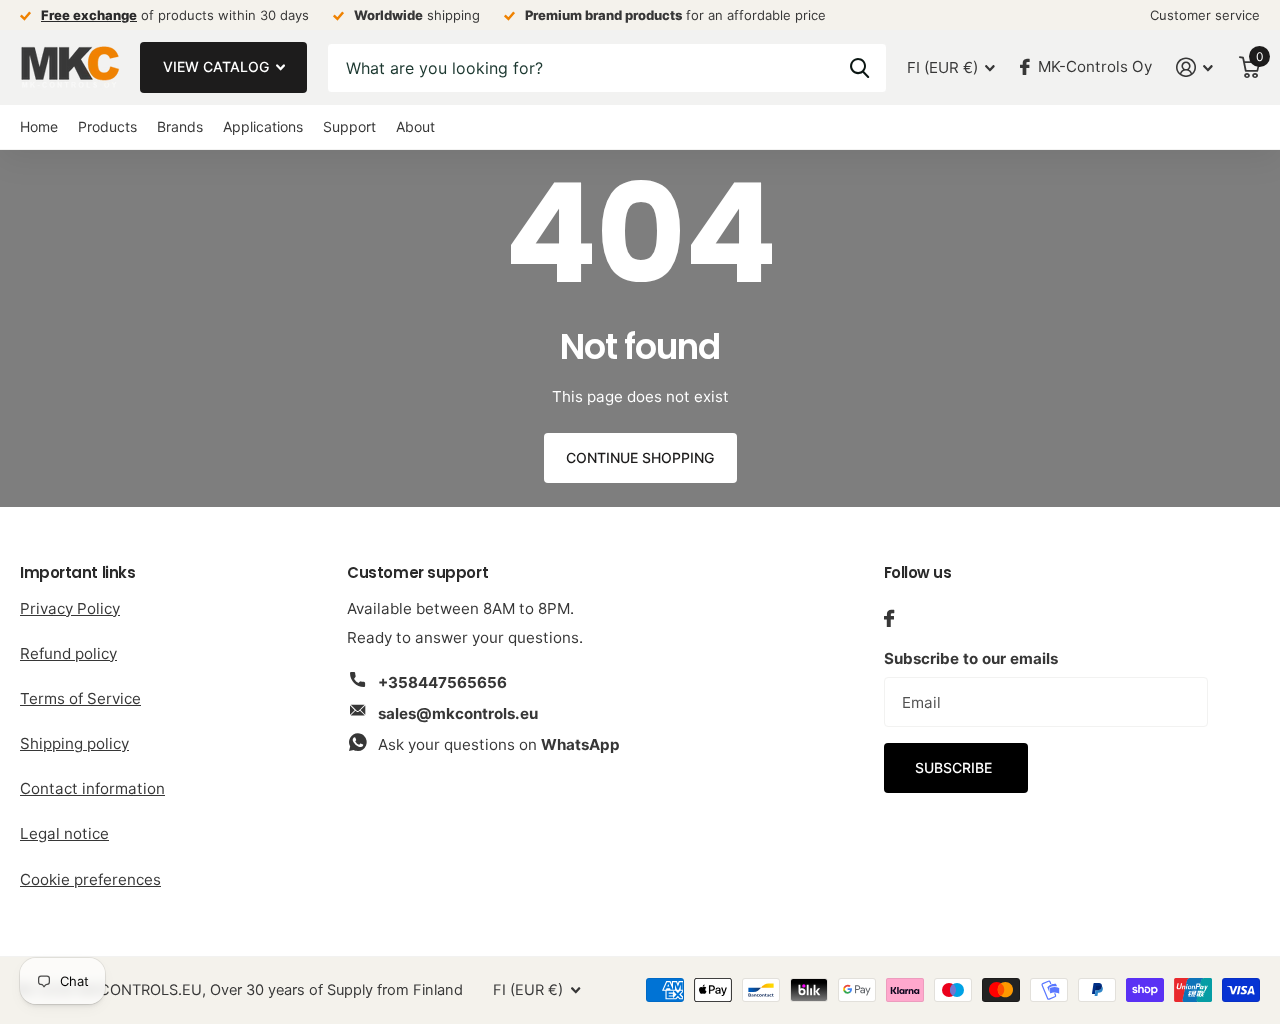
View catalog (218, 66)
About (415, 126)
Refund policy (68, 653)
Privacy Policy (70, 608)
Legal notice (64, 833)
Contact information (92, 788)
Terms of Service (80, 698)
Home (39, 126)
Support (349, 126)
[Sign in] (1195, 67)
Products (107, 126)
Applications (263, 126)
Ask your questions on (499, 744)
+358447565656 (442, 682)
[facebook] (889, 618)
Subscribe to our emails (971, 658)
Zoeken (859, 68)
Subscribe (955, 767)
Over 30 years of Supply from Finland (336, 990)
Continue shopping (640, 457)
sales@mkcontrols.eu (458, 713)
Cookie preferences (90, 879)
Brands (180, 126)
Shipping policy (74, 743)
